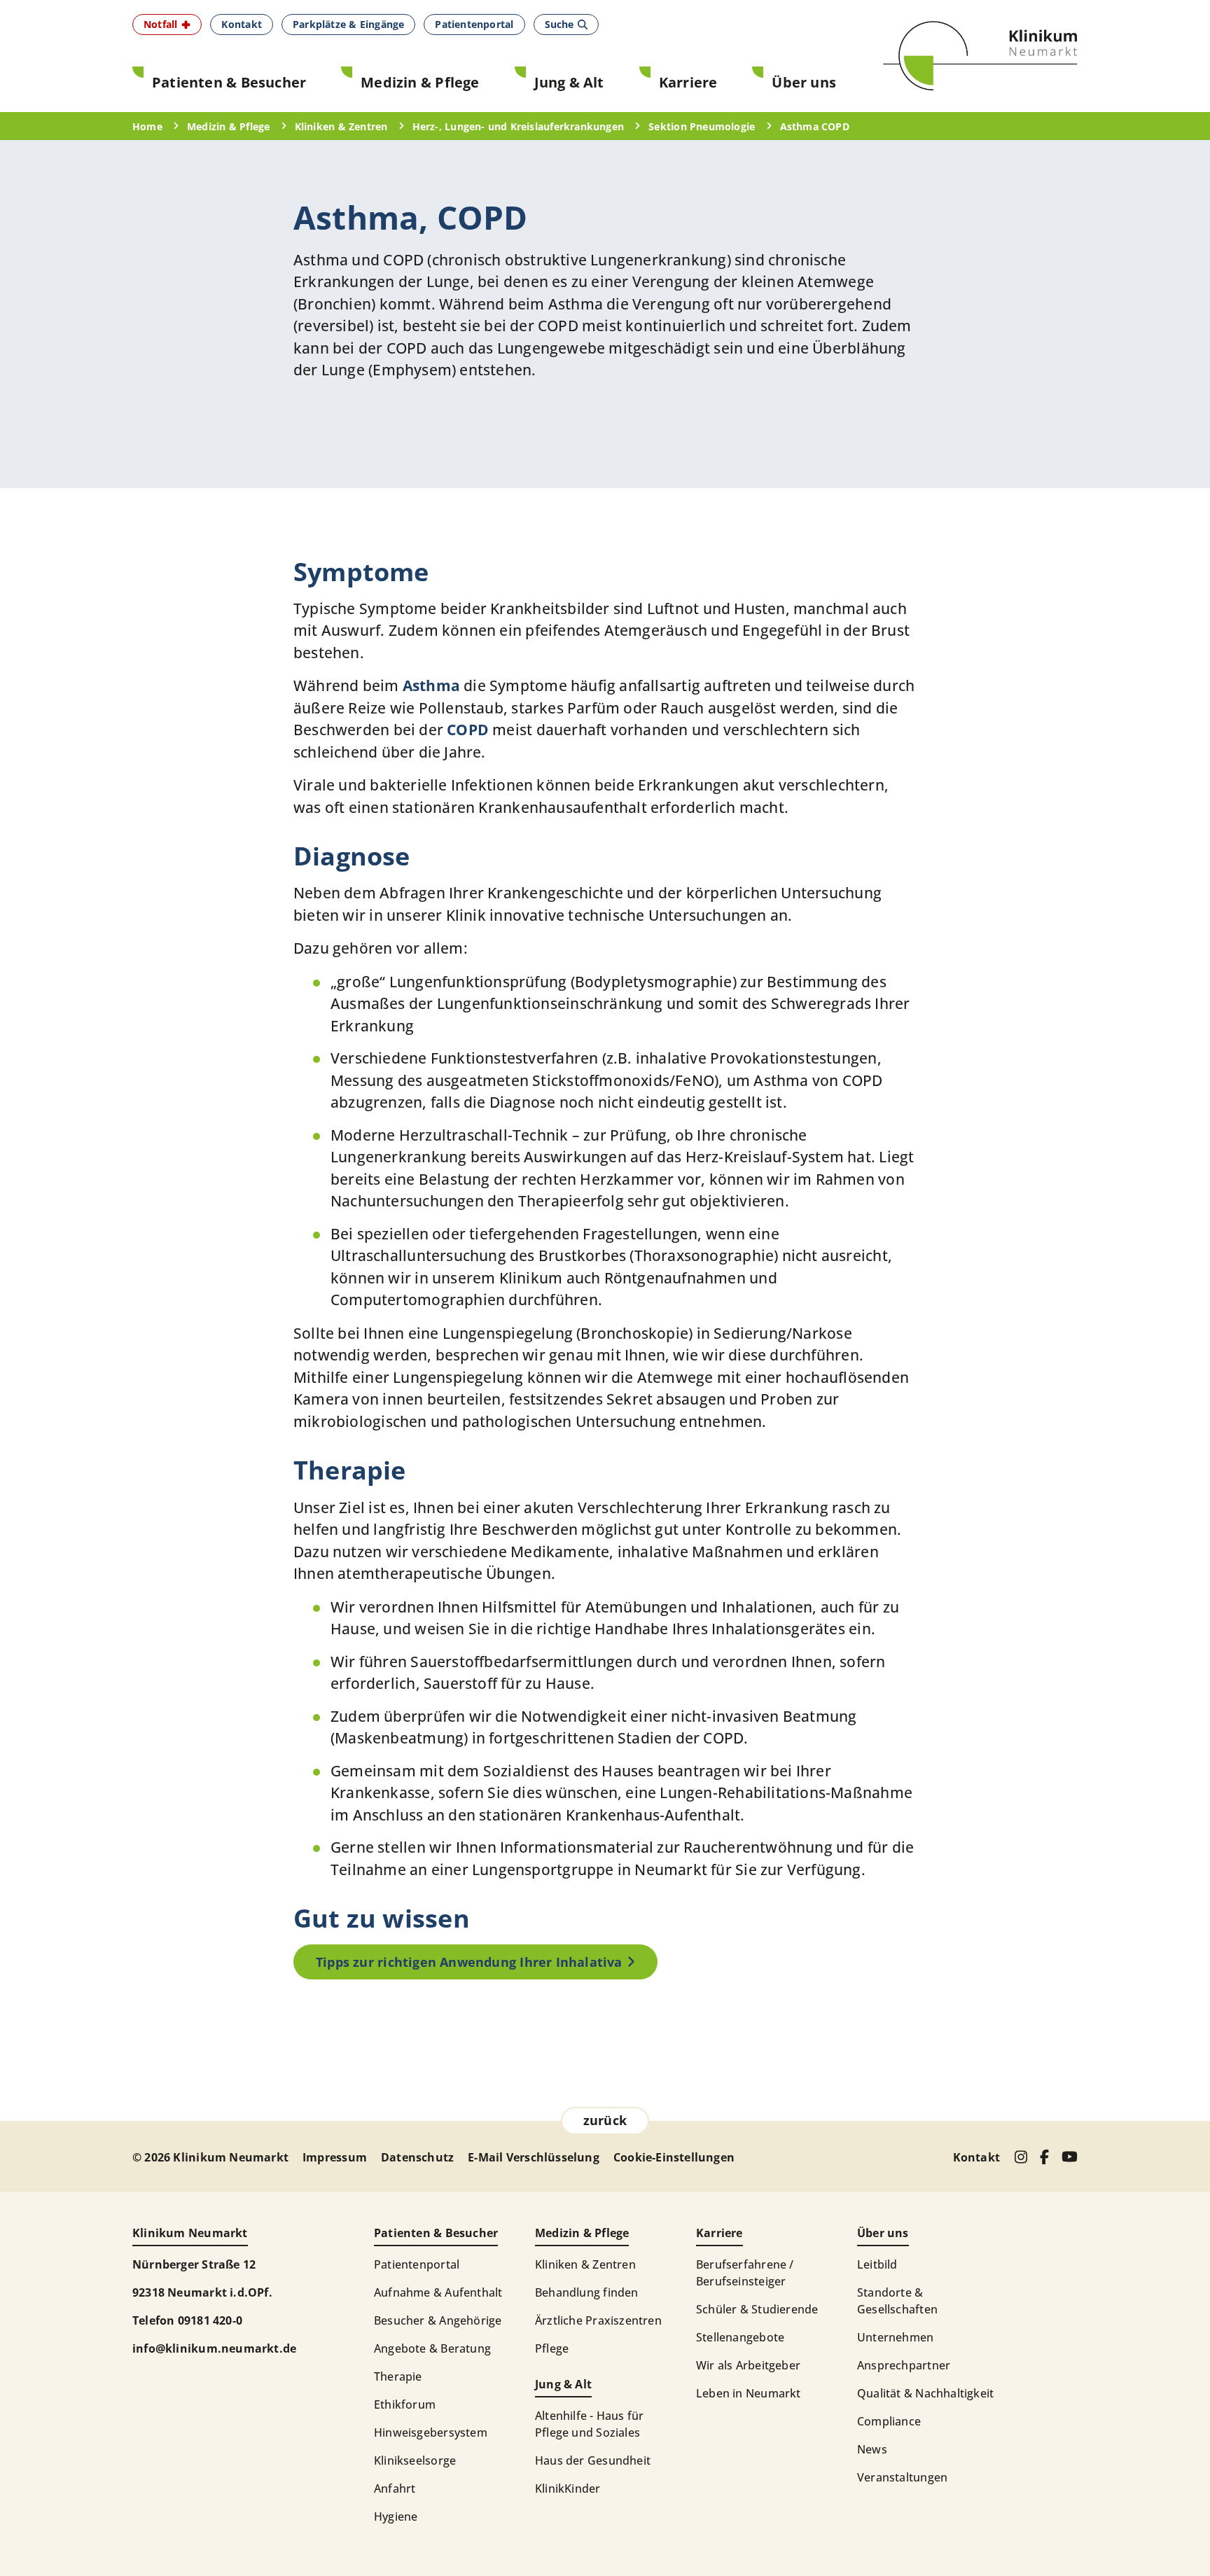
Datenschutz (417, 2157)
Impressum (335, 2157)
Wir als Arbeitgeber (748, 2365)
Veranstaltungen (902, 2477)
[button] (167, 25)
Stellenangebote (740, 2337)
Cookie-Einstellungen (674, 2157)
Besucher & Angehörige (438, 2320)
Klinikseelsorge (415, 2460)
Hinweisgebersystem (431, 2432)
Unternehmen (895, 2337)
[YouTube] (1070, 2157)
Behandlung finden (587, 2292)
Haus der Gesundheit (593, 2460)
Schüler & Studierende (757, 2309)
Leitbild (877, 2264)
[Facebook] (1044, 2157)
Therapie (398, 2376)
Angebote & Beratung (432, 2348)
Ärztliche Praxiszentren (598, 2320)
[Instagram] (1021, 2157)
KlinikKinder (568, 2488)
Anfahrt (395, 2488)
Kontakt (976, 2157)
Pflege (552, 2348)
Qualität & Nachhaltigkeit (925, 2393)
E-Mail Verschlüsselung (534, 2157)
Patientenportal (417, 2264)
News (872, 2449)
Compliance (889, 2421)
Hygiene (396, 2516)
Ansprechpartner (904, 2365)
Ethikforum (405, 2404)
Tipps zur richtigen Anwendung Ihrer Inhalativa (469, 1962)
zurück (605, 2120)
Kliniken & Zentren (585, 2264)
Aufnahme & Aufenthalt (438, 2292)
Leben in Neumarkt (749, 2393)
